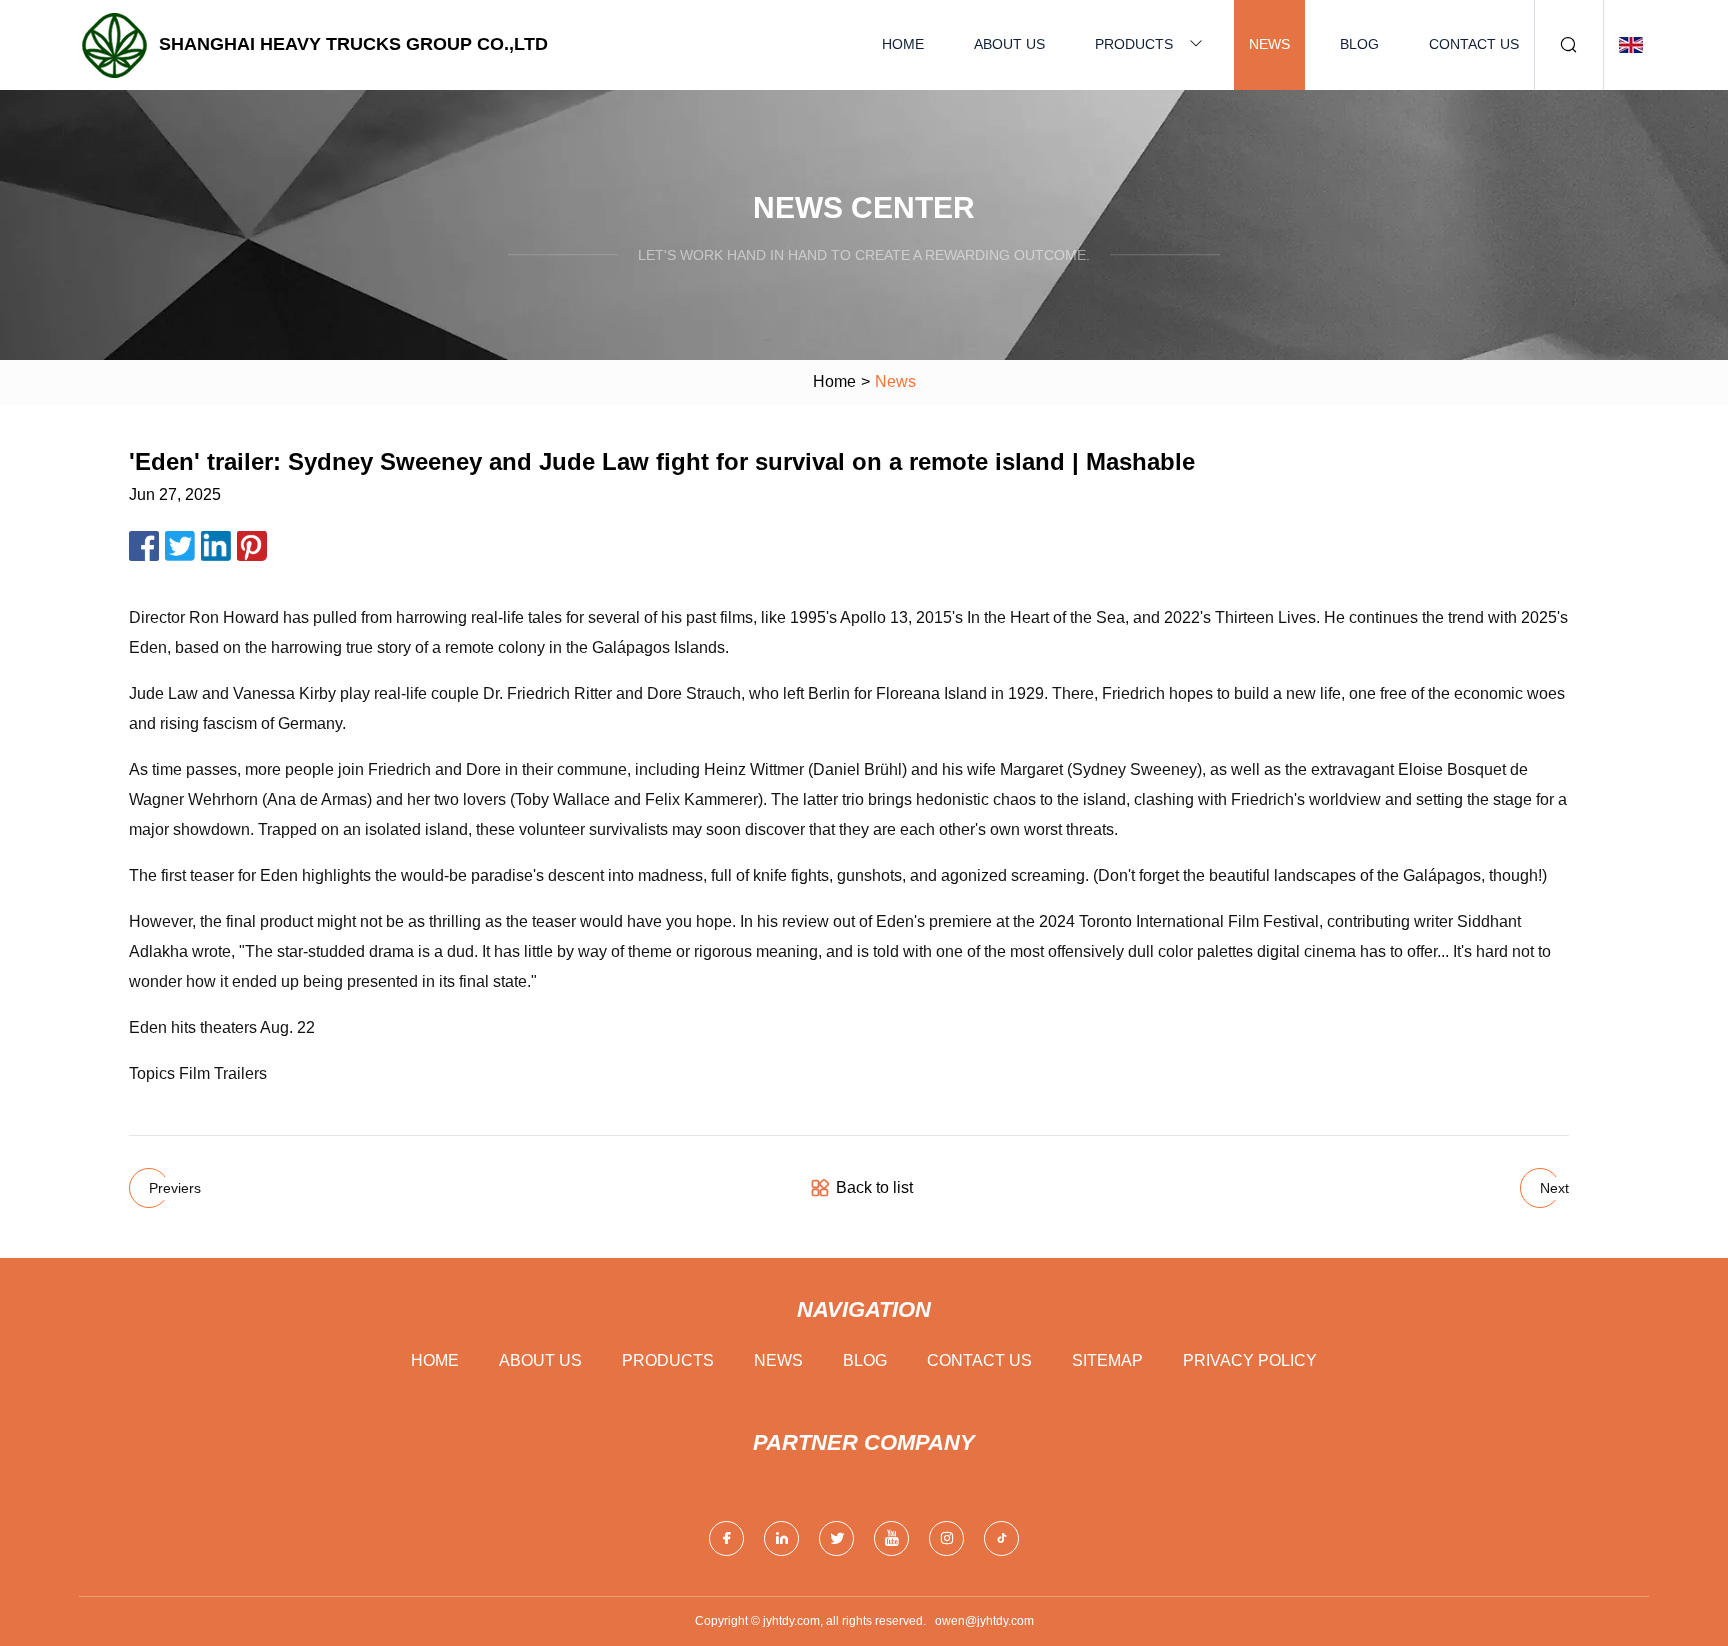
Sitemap (1107, 1360)
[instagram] (946, 1538)
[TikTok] (1001, 1538)
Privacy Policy (1250, 1360)
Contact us (1474, 44)
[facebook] (726, 1538)
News (1269, 44)
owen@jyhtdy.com (984, 1621)
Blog (1359, 44)
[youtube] (891, 1538)
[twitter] (836, 1538)
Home (903, 44)
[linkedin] (781, 1538)
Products (1134, 44)
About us (1009, 44)
